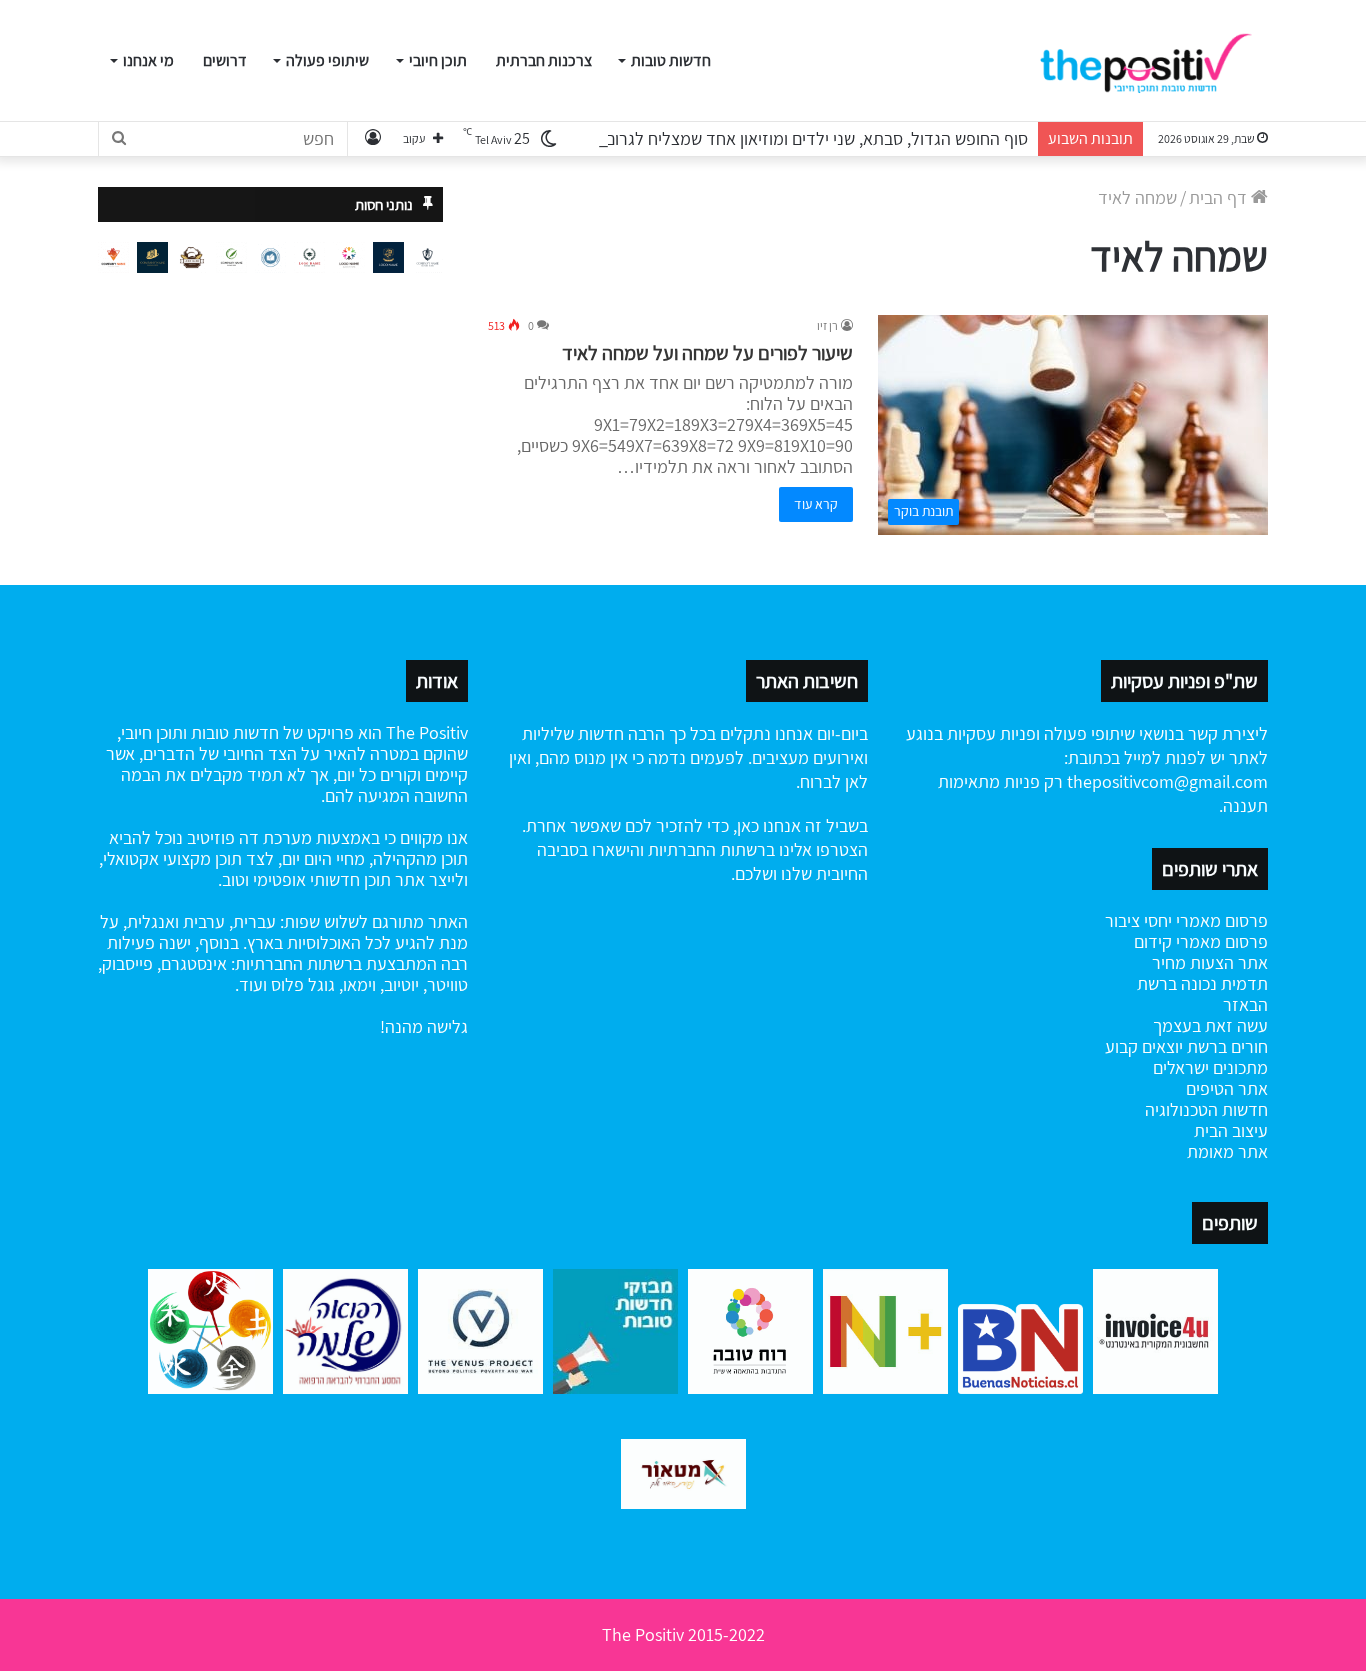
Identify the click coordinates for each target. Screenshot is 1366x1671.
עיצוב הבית (1231, 1130)
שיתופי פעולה (327, 60)
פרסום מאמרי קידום (1201, 941)
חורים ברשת (1225, 1046)
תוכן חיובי (438, 60)
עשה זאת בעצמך (1210, 1025)
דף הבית (1220, 197)
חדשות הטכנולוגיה (1206, 1109)
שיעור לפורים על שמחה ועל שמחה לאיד (707, 353)
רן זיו (827, 325)
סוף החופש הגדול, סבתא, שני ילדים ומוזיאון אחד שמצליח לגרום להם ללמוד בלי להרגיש (736, 138)
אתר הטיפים (1227, 1088)
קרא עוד (816, 504)
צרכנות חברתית (544, 60)
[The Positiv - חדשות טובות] (1152, 61)
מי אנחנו (148, 60)
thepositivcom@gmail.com (1167, 781)
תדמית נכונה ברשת (1202, 983)
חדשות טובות (671, 60)
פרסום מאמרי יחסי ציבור (1186, 920)
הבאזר (1245, 1004)
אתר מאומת (1227, 1151)
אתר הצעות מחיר (1210, 962)
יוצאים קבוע (1144, 1046)
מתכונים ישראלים (1210, 1067)
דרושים (225, 60)
